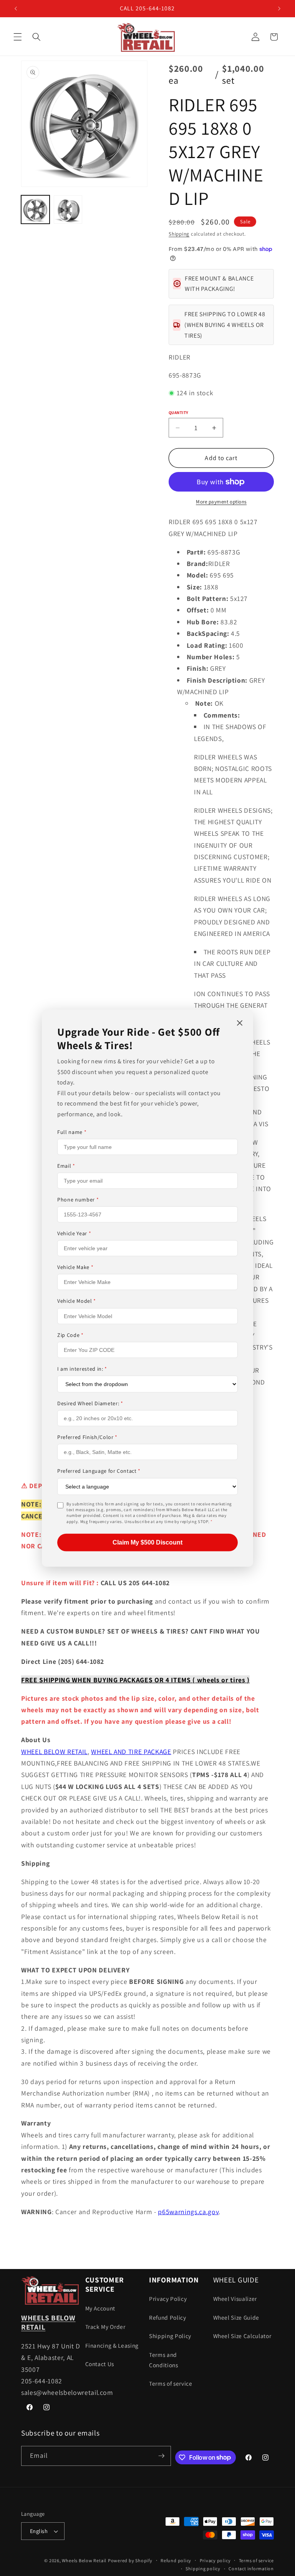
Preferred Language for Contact (99, 1471)
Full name (72, 1132)
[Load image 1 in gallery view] (35, 210)
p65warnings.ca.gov (188, 2212)
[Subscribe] (161, 2456)
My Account (100, 2308)
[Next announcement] (279, 8)
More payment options (221, 502)
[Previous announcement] (16, 8)
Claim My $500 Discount (147, 1542)
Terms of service (171, 2383)
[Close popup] (240, 1023)
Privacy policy (215, 2560)
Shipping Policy (170, 2336)
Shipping (179, 234)
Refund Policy (168, 2317)
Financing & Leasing (112, 2345)
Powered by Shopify (130, 2560)
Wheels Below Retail (84, 2560)
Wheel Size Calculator (242, 2336)
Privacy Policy (168, 2299)
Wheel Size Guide (236, 2317)
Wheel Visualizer (235, 2299)
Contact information (251, 2569)
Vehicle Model (77, 1301)
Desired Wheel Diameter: (90, 1403)
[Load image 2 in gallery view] (68, 210)
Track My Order (105, 2327)
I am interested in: (82, 1369)
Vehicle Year (74, 1233)
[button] (18, 37)
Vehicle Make (75, 1267)
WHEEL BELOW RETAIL (54, 1752)
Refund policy (176, 2560)
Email (66, 1166)
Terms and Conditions (164, 2360)
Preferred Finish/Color (87, 1437)
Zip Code (70, 1335)
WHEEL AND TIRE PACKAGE (131, 1752)
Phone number (78, 1200)
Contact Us (100, 2364)
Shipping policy (203, 2569)
